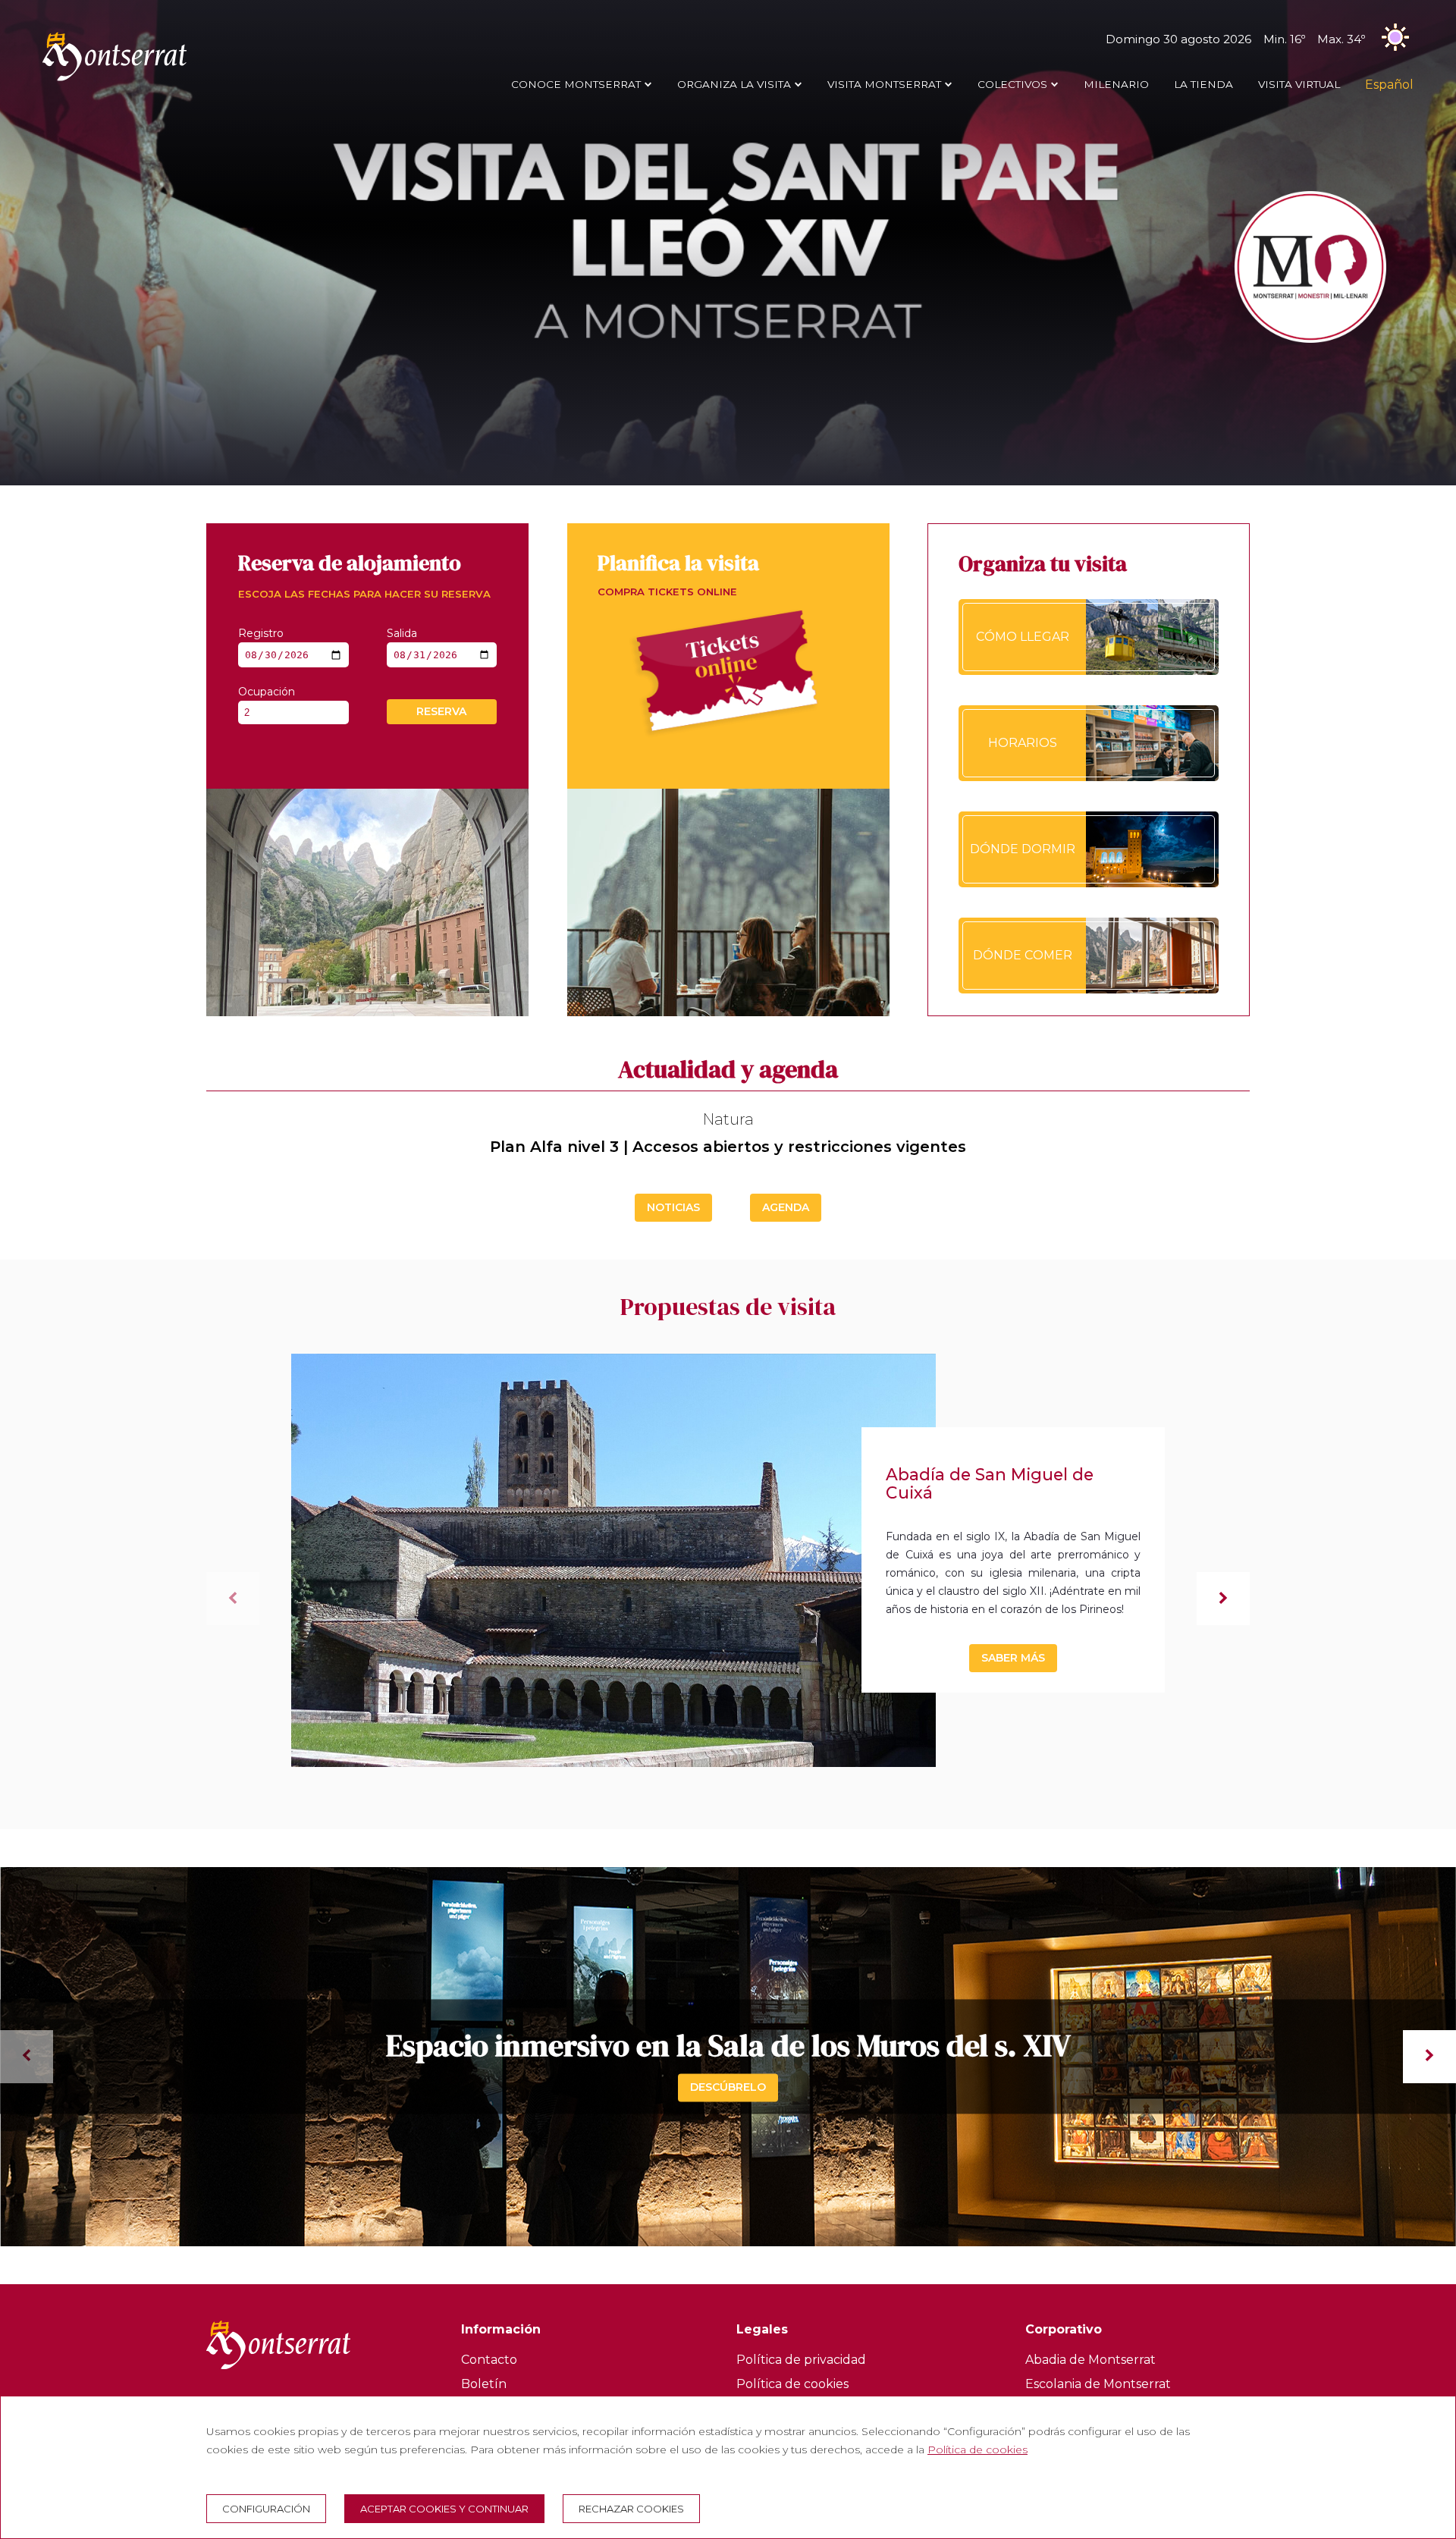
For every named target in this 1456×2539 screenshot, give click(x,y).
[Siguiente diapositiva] (1223, 1599)
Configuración (266, 2509)
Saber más (1013, 1658)
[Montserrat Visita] (115, 80)
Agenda (786, 1207)
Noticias (673, 1207)
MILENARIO (1116, 84)
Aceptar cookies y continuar (444, 2509)
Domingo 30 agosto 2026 (1235, 39)
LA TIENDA (1203, 84)
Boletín (484, 2384)
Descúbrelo (728, 2087)
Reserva (441, 711)
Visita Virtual (1299, 84)
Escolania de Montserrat (1098, 2384)
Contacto (489, 2360)
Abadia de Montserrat (1090, 2360)
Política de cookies (792, 2384)
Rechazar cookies (631, 2509)
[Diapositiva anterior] (233, 1599)
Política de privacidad (801, 2360)
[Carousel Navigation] (728, 2057)
